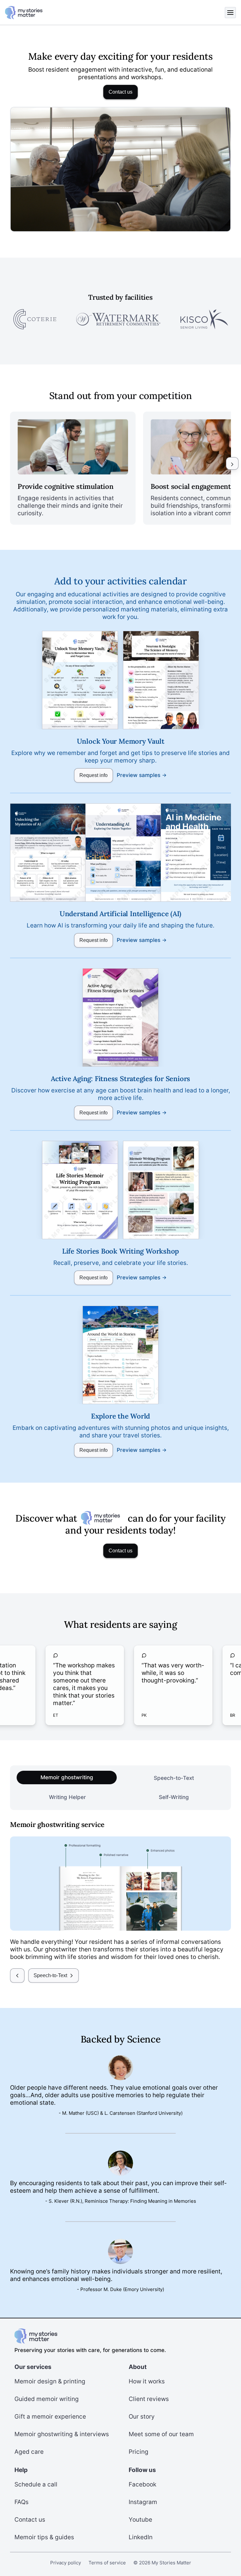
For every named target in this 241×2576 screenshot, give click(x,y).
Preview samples (139, 775)
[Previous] (17, 1976)
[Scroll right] (232, 463)
